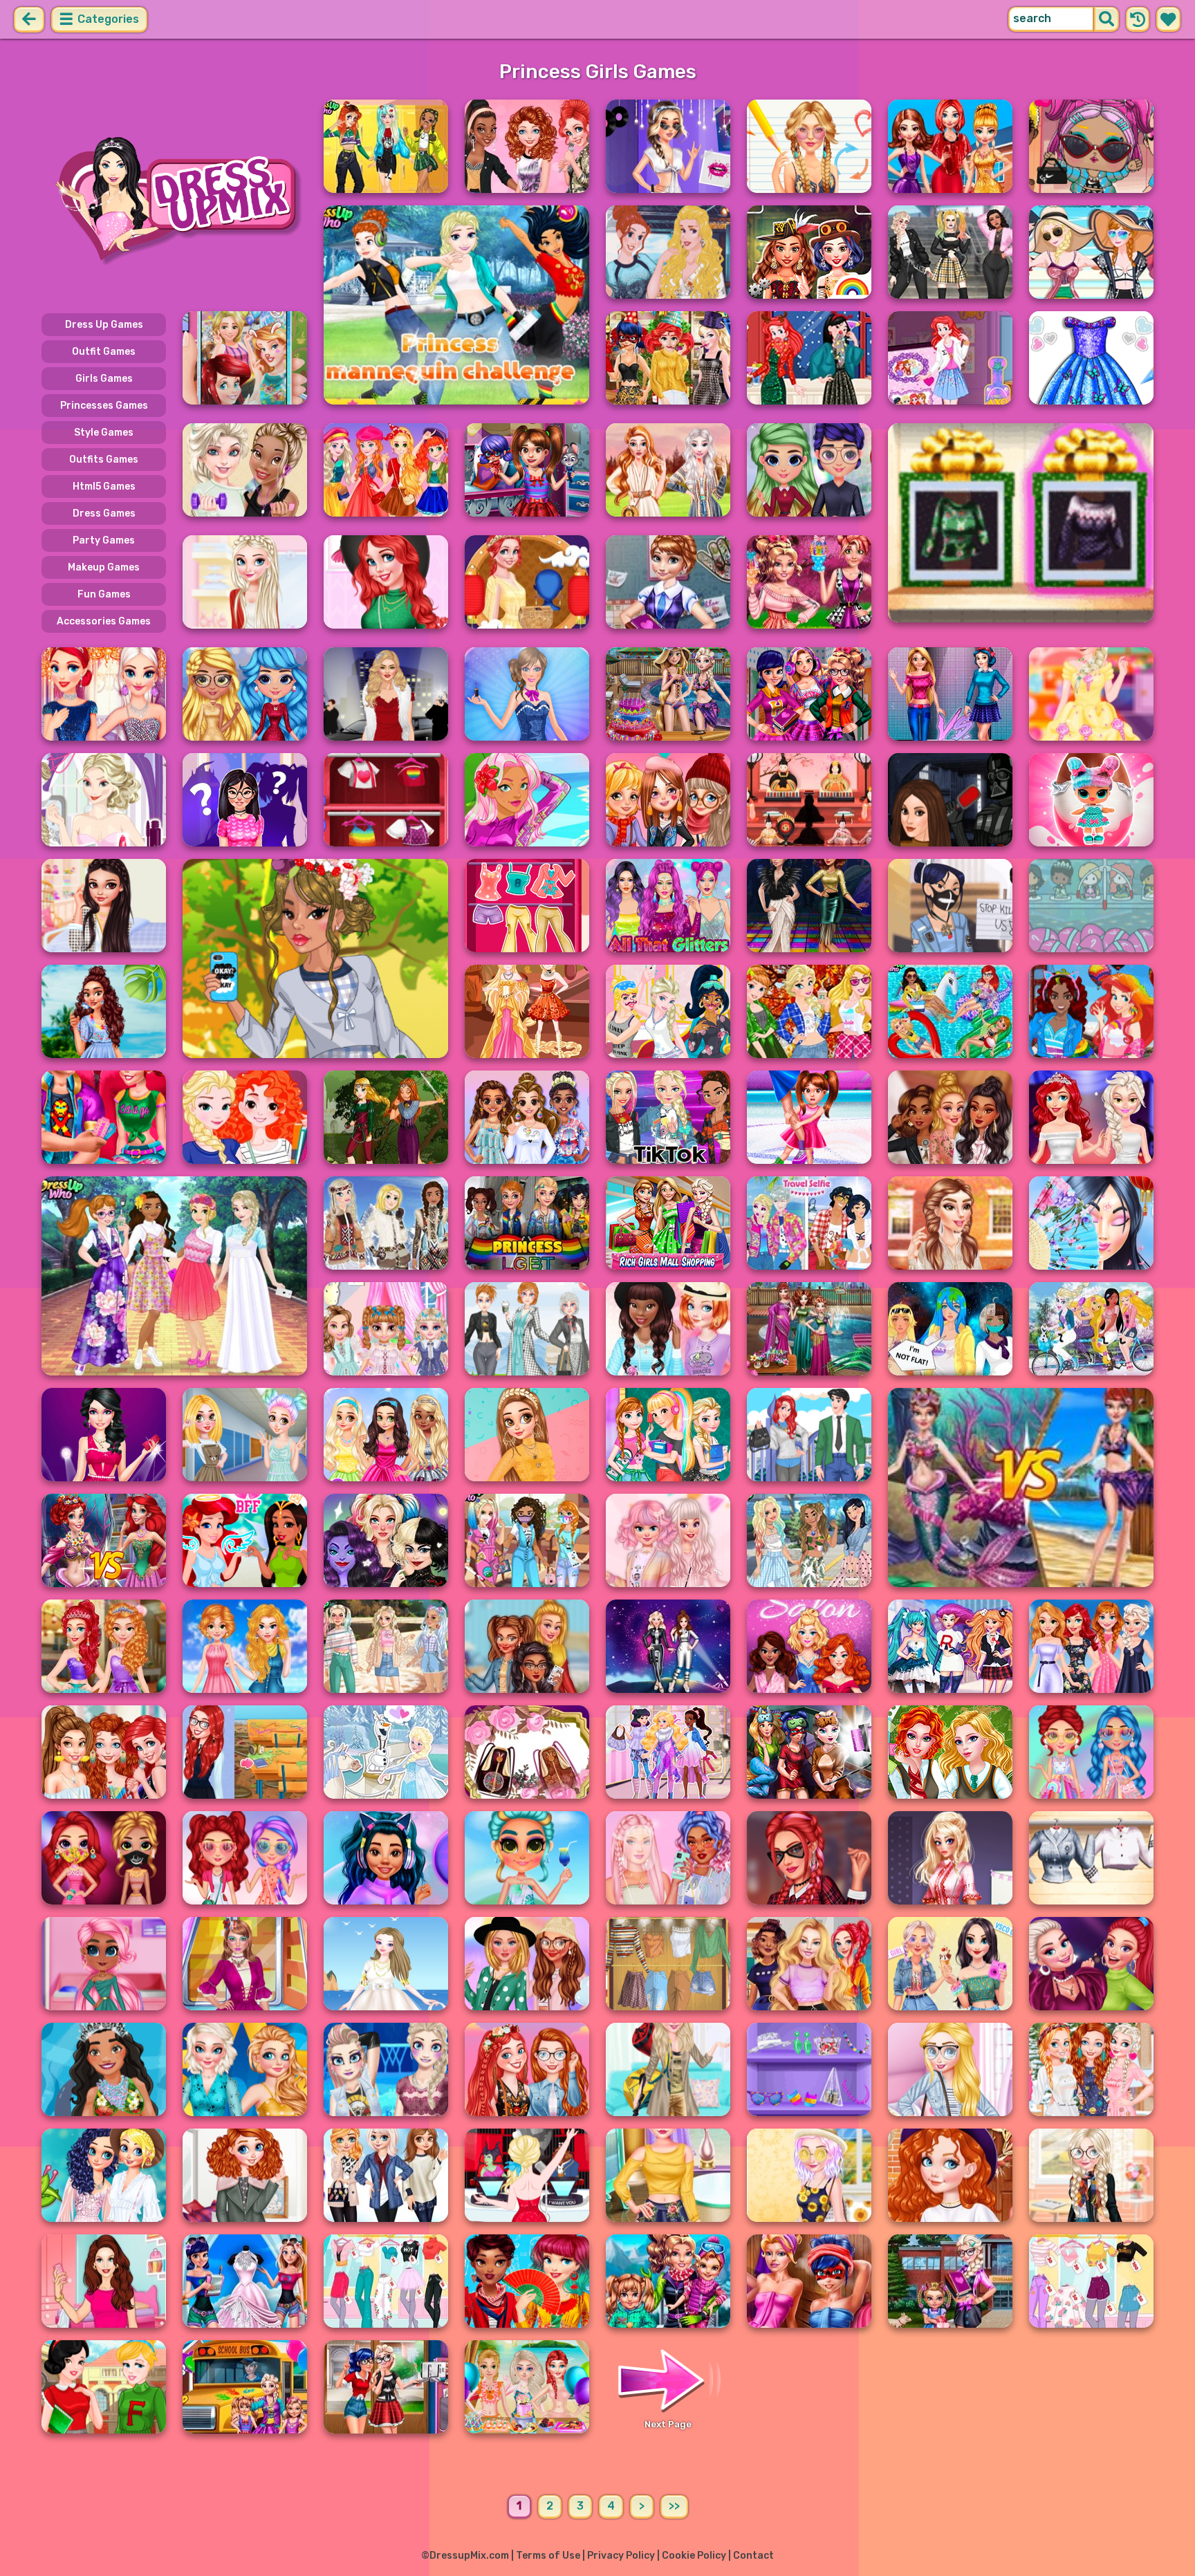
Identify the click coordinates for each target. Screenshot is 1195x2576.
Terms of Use (548, 2556)
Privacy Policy (621, 2556)
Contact (753, 2556)
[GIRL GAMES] (174, 199)
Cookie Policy (694, 2556)
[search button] (1106, 19)
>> (674, 2506)
